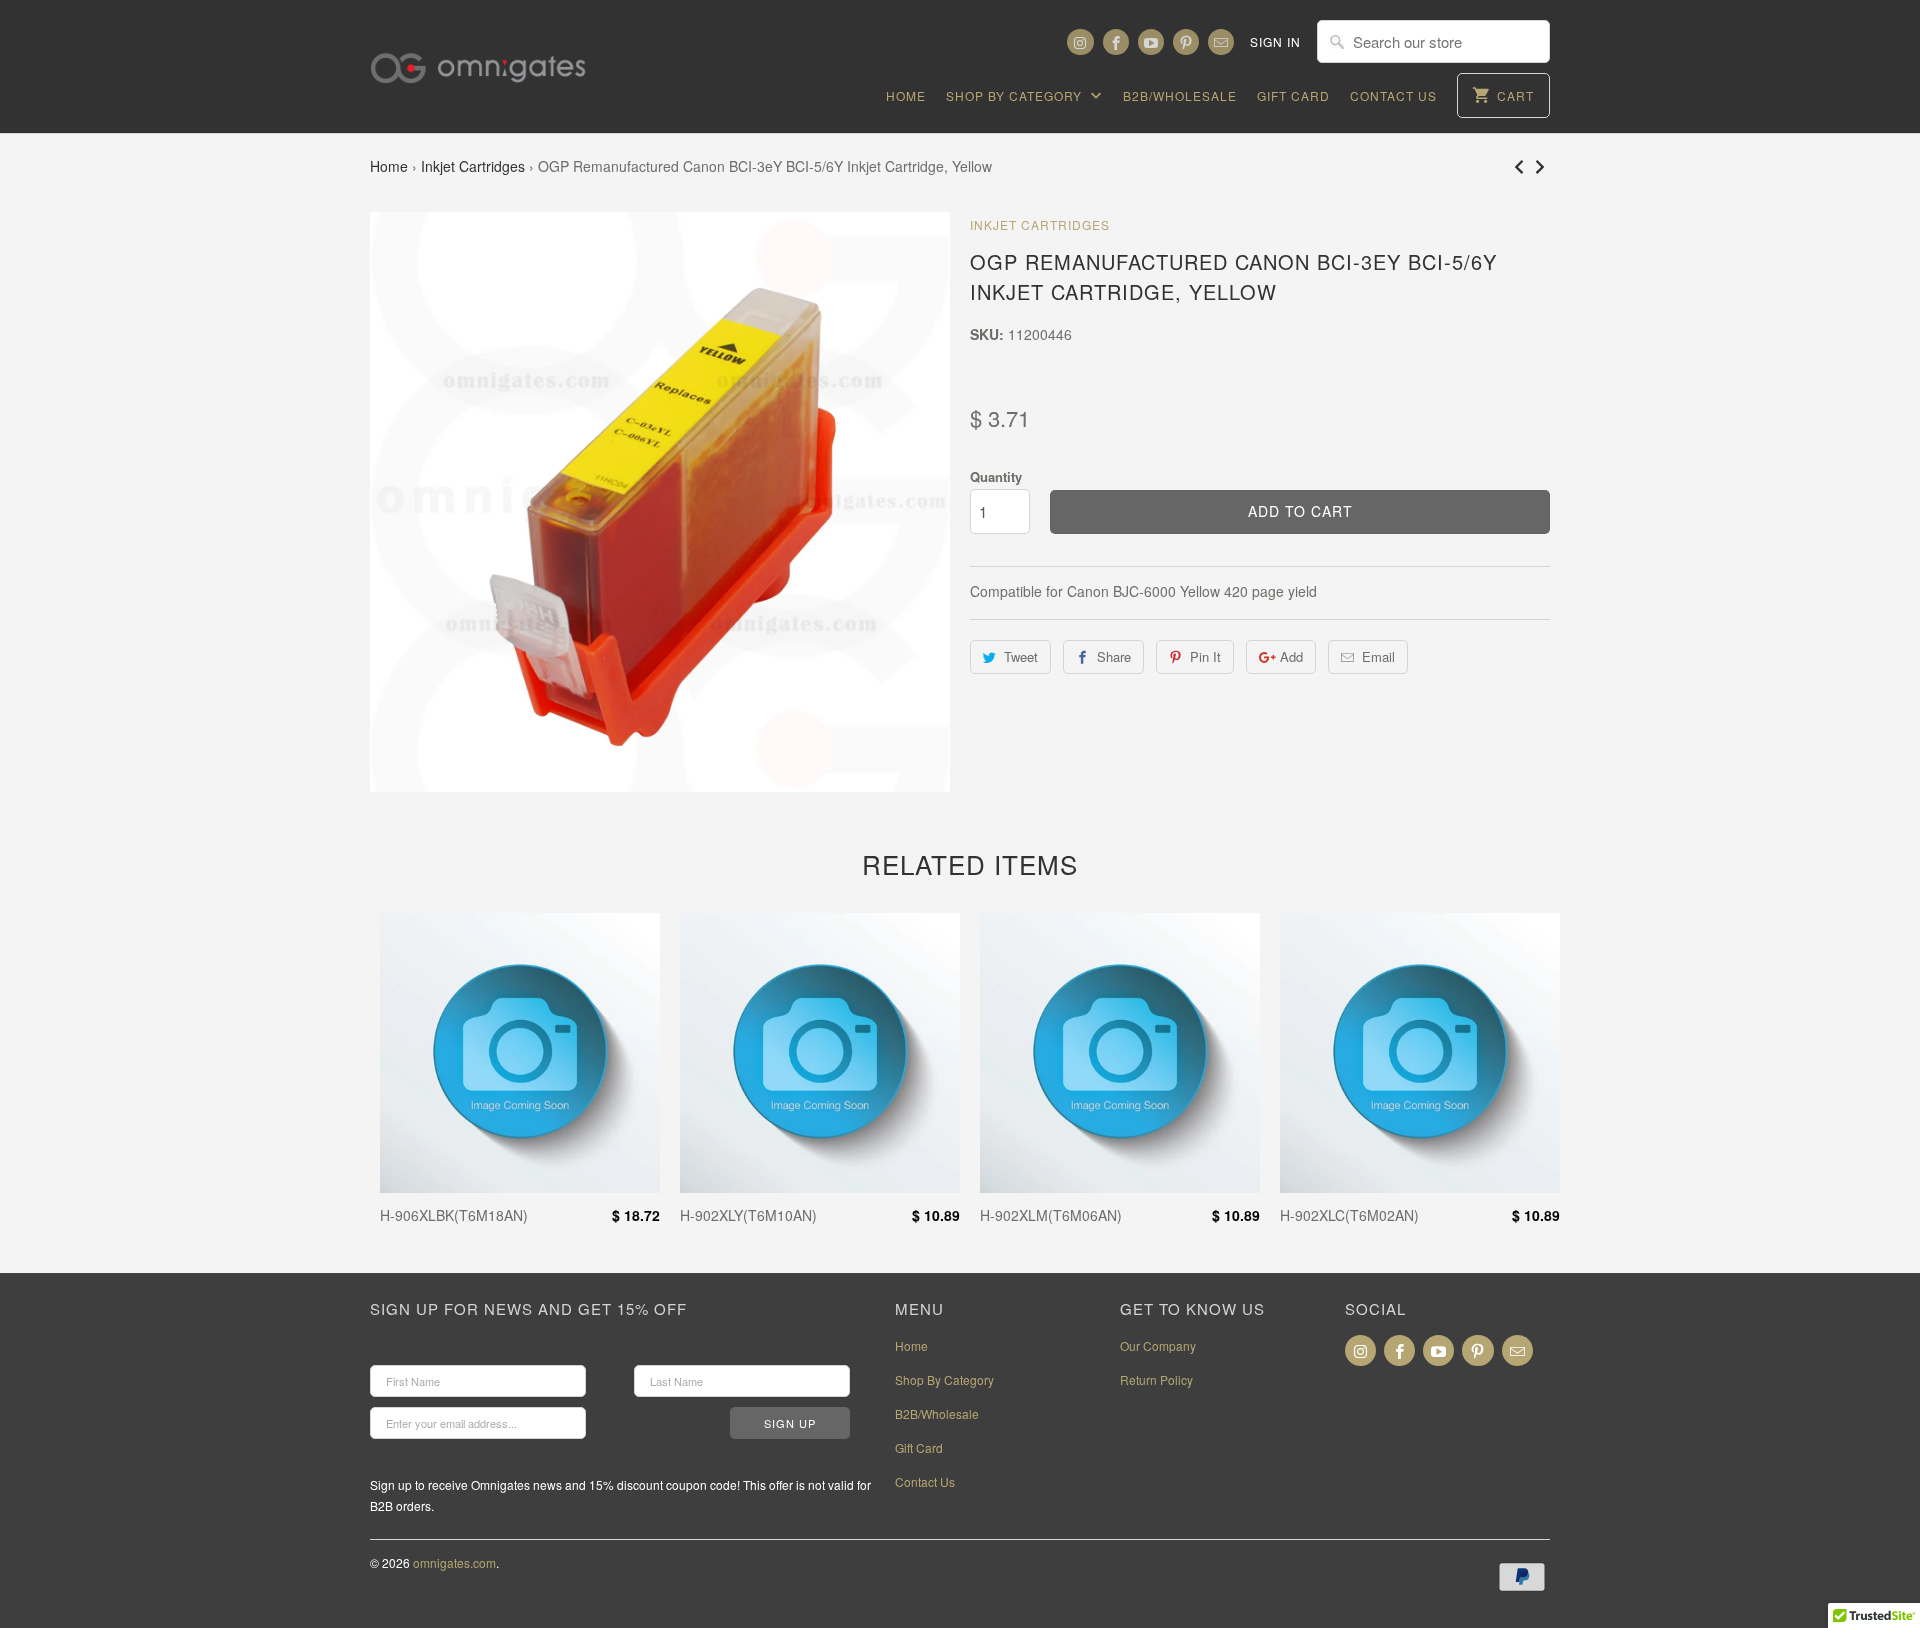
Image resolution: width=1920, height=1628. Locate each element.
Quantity (996, 476)
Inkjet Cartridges (473, 166)
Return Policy (1156, 1379)
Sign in (1275, 41)
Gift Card (1293, 95)
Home (906, 95)
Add (1291, 656)
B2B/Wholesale (1180, 95)
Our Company (1158, 1345)
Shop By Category (1016, 95)
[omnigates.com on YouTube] (1151, 42)
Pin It (1205, 656)
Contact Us (1393, 95)
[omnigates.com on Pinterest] (1186, 42)
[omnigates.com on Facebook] (1116, 42)
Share (1114, 656)
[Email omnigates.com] (1221, 42)
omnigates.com (454, 1562)
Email (1378, 656)
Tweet (1021, 656)
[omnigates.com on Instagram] (1080, 42)
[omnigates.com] (495, 55)
